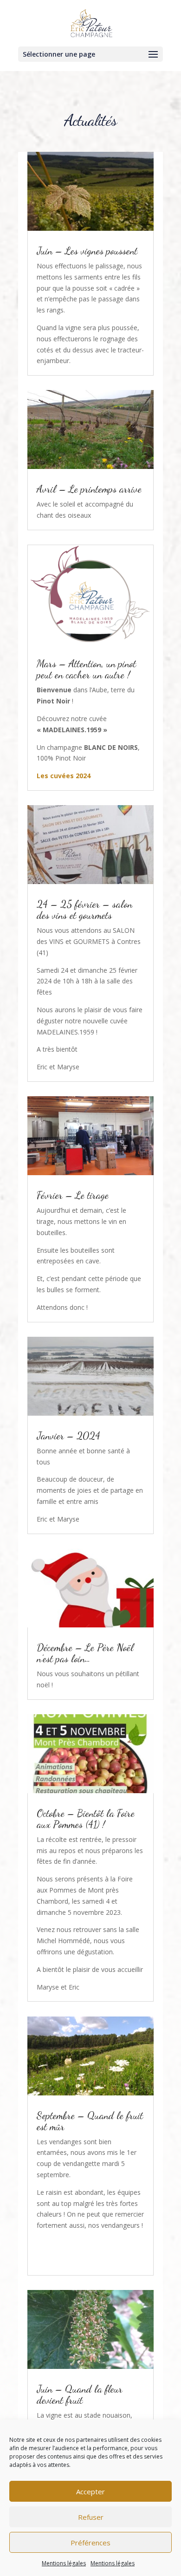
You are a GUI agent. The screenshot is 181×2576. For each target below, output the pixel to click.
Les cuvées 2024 (64, 776)
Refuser (91, 2517)
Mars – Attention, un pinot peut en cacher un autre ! (86, 669)
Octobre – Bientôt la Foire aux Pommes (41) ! (86, 1819)
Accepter (90, 2491)
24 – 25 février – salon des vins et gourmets (84, 910)
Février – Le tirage (73, 1195)
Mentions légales (64, 2563)
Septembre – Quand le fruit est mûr (90, 2121)
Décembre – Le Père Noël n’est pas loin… (85, 1653)
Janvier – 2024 (68, 1436)
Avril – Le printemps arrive (89, 489)
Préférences (90, 2543)
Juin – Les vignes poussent (87, 251)
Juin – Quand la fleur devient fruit (80, 2394)
